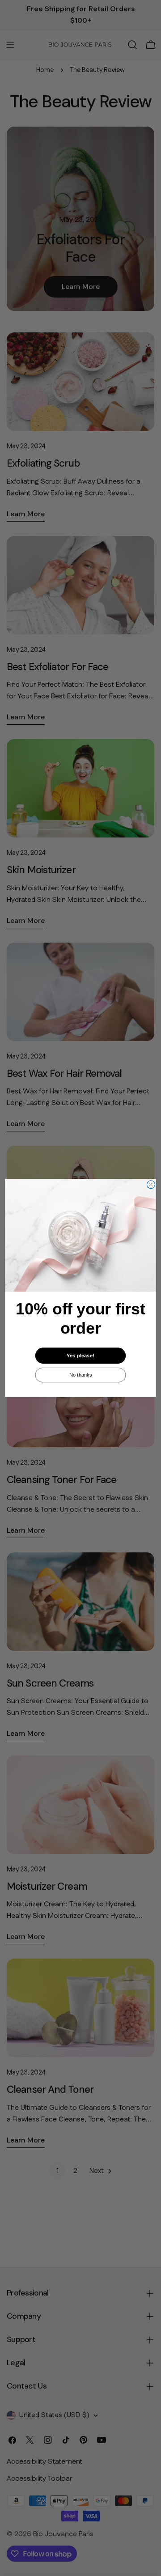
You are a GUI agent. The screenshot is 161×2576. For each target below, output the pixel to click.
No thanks (81, 1375)
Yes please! (80, 1356)
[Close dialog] (151, 1185)
